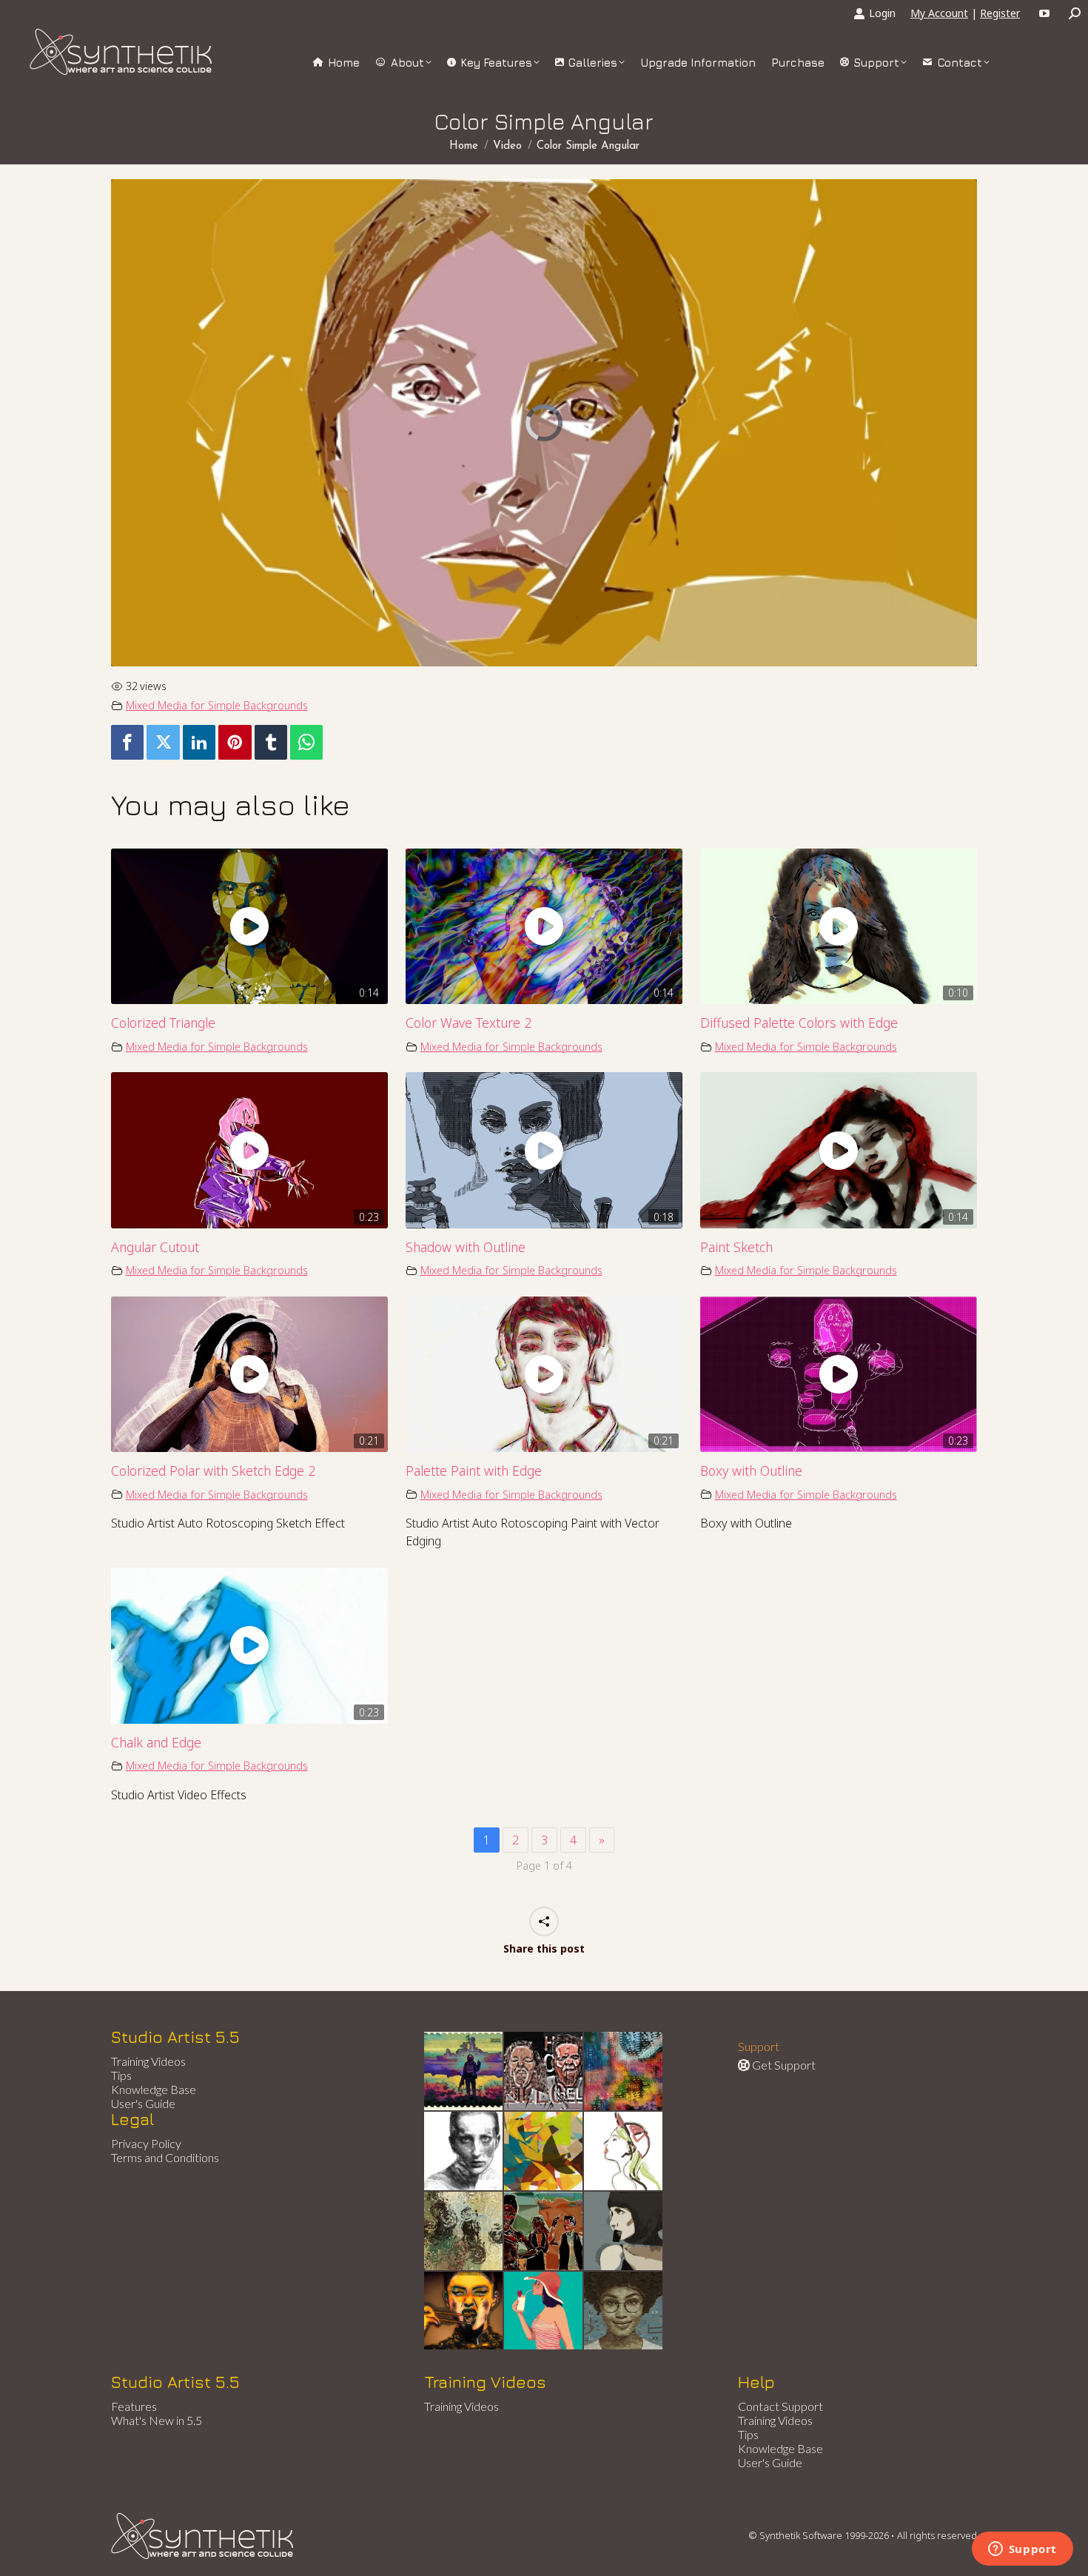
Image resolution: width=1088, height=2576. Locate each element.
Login (882, 13)
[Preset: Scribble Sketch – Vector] (464, 2152)
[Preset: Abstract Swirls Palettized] (464, 2232)
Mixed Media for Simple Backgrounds (217, 705)
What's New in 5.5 (157, 2420)
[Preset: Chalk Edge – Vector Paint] (624, 2152)
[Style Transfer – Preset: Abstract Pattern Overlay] (544, 2232)
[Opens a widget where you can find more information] (1022, 2550)
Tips (121, 2075)
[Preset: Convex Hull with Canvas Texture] (624, 2232)
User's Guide (143, 2103)
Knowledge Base (154, 2089)
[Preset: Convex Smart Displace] (624, 2072)
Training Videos (148, 2061)
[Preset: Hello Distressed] (544, 2072)
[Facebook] (127, 742)
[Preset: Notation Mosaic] (624, 2312)
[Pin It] (235, 742)
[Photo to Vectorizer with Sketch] (544, 2312)
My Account (939, 13)
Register (1000, 13)
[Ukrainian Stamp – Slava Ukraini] (464, 2072)
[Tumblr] (271, 742)
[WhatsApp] (306, 742)
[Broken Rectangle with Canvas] (544, 2152)
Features (134, 2406)
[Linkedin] (199, 742)
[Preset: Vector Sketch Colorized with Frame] (464, 2312)
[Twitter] (163, 742)
